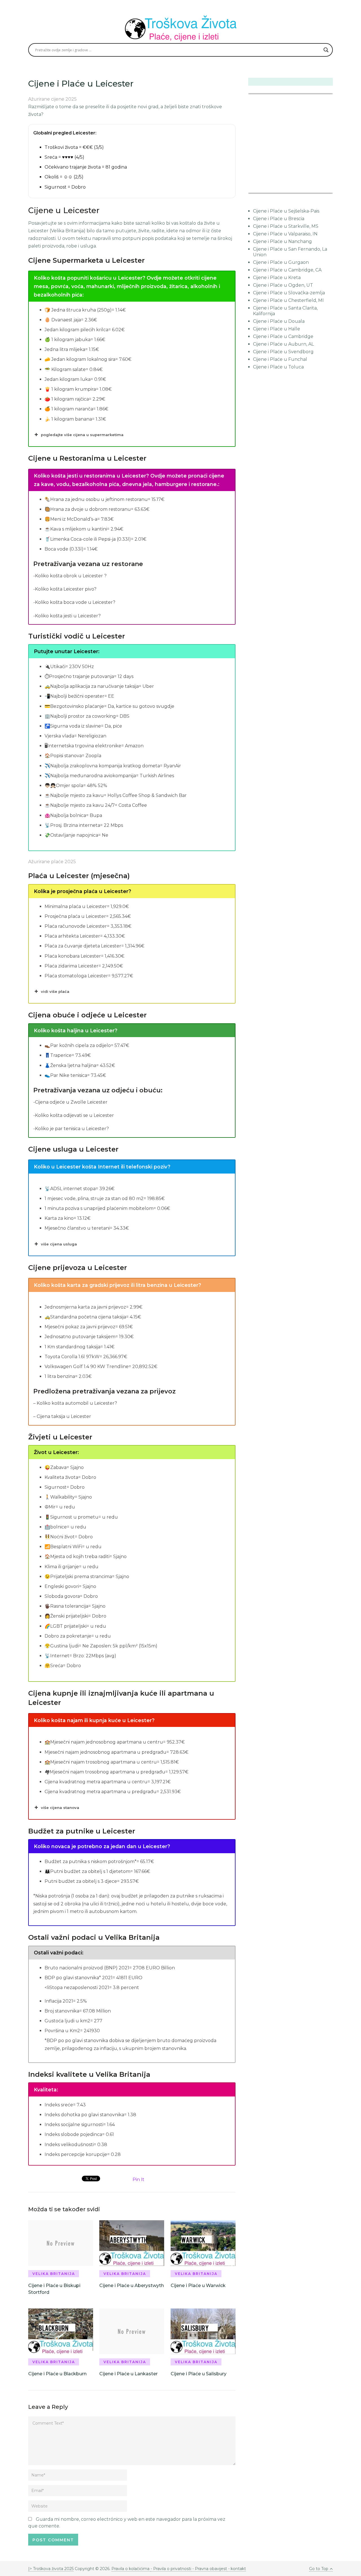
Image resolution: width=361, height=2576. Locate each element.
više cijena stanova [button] (60, 1808)
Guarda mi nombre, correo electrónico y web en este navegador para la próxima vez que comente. (127, 2523)
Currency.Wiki (317, 189)
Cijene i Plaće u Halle (277, 329)
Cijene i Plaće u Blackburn (57, 2374)
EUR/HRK (261, 189)
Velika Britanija (54, 2274)
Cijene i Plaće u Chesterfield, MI (288, 300)
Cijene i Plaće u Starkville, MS (286, 226)
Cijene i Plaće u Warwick (198, 2286)
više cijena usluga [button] (59, 1244)
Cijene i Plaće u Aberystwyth (132, 2286)
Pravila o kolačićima (131, 2569)
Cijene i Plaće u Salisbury (199, 2374)
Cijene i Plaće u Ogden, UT (283, 285)
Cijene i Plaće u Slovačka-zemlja (289, 293)
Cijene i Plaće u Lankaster (128, 2374)
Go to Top (319, 2569)
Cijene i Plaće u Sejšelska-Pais (286, 211)
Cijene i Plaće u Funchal (280, 359)
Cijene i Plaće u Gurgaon (281, 262)
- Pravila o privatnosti (171, 2569)
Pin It (138, 2180)
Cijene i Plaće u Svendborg (283, 352)
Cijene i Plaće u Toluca (278, 367)
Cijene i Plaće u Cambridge (283, 336)
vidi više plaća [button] (55, 991)
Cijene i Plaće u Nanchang (282, 241)
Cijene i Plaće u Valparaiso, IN (285, 234)
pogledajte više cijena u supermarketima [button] (82, 435)
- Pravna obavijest (209, 2569)
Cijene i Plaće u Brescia (279, 219)
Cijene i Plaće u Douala (279, 321)
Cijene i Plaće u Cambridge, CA (287, 270)
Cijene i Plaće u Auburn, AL (283, 344)
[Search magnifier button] (326, 50)
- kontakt (236, 2569)
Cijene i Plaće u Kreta (277, 278)
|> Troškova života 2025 (51, 2569)
